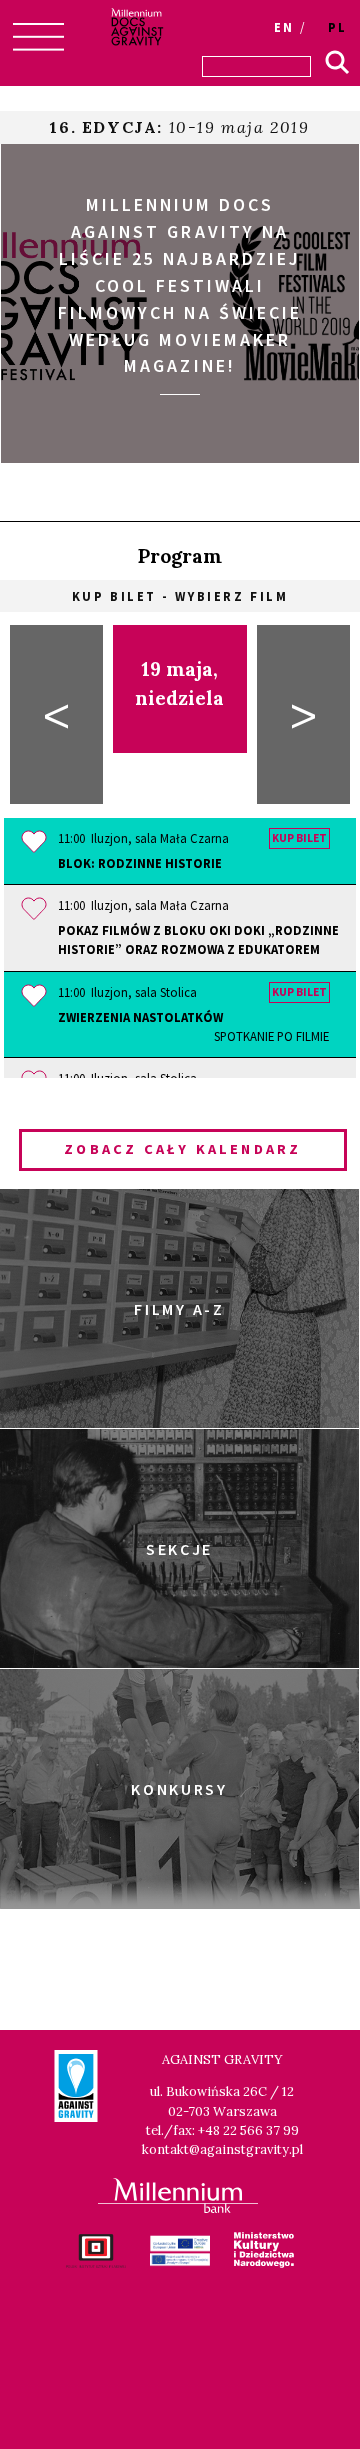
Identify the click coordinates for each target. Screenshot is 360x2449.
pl (337, 27)
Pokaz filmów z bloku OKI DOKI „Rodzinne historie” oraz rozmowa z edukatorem (198, 939)
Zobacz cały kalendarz (182, 1149)
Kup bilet (299, 839)
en (284, 27)
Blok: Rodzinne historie (140, 863)
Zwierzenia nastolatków (193, 1026)
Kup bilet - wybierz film (180, 596)
